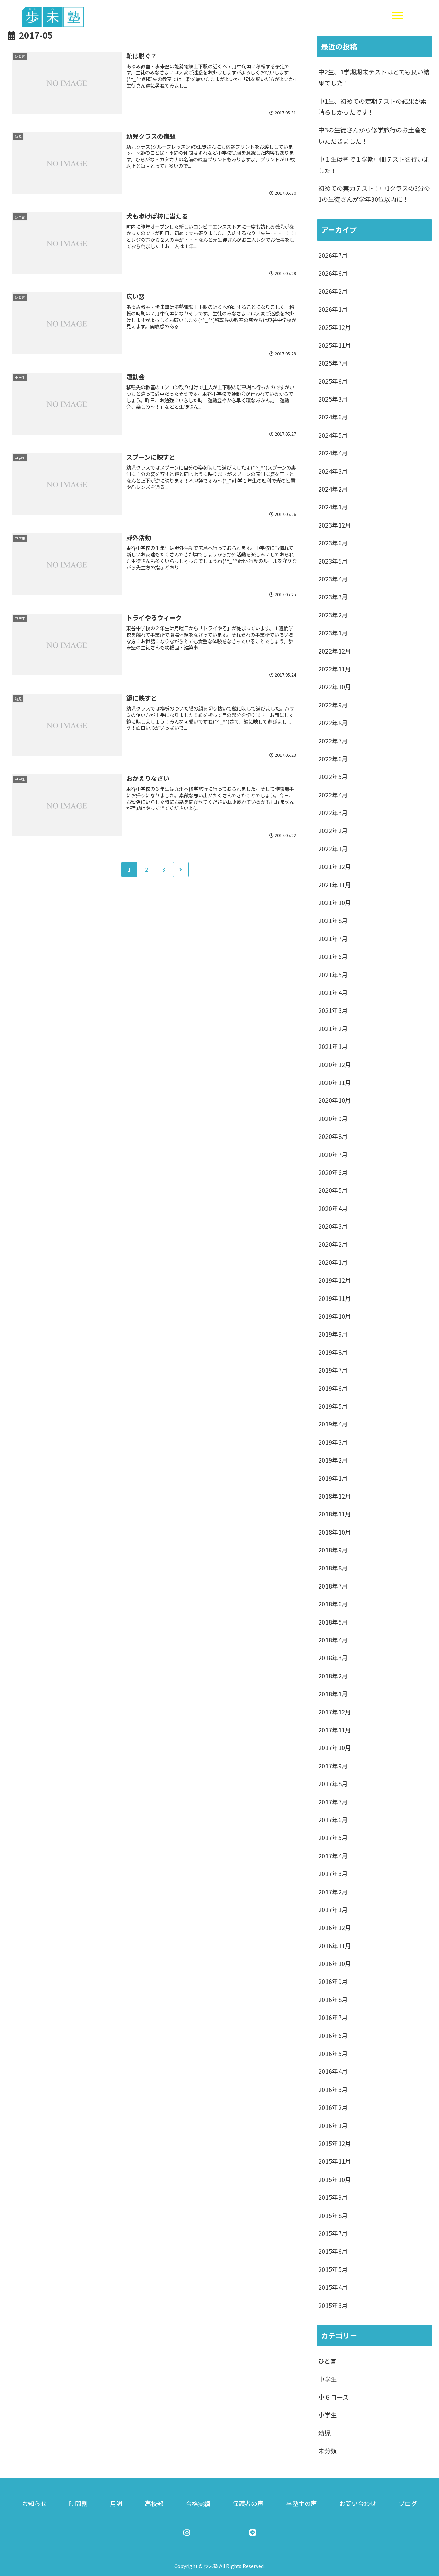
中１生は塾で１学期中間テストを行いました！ (374, 164)
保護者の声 (248, 2503)
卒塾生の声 (301, 2503)
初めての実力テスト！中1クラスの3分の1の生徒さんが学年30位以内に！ (374, 194)
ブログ (408, 2503)
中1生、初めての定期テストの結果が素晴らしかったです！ (372, 106)
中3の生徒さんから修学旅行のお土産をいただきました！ (372, 135)
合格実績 (198, 2503)
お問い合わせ (358, 2503)
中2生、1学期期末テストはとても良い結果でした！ (374, 77)
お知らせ (34, 2503)
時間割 (78, 2503)
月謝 (116, 2503)
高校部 (154, 2503)
